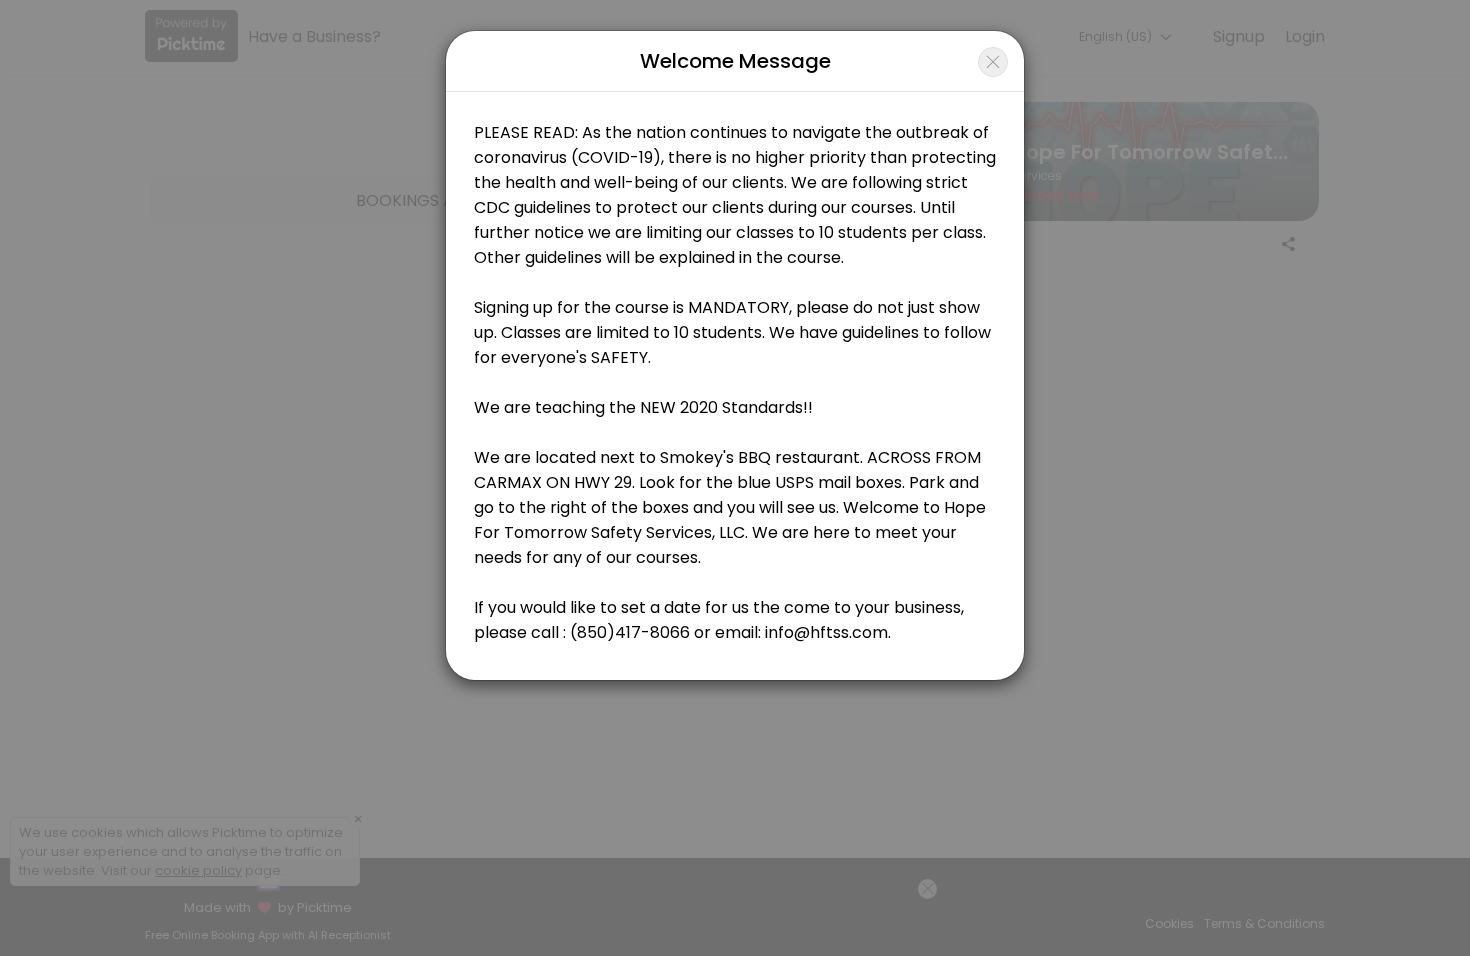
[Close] (993, 62)
